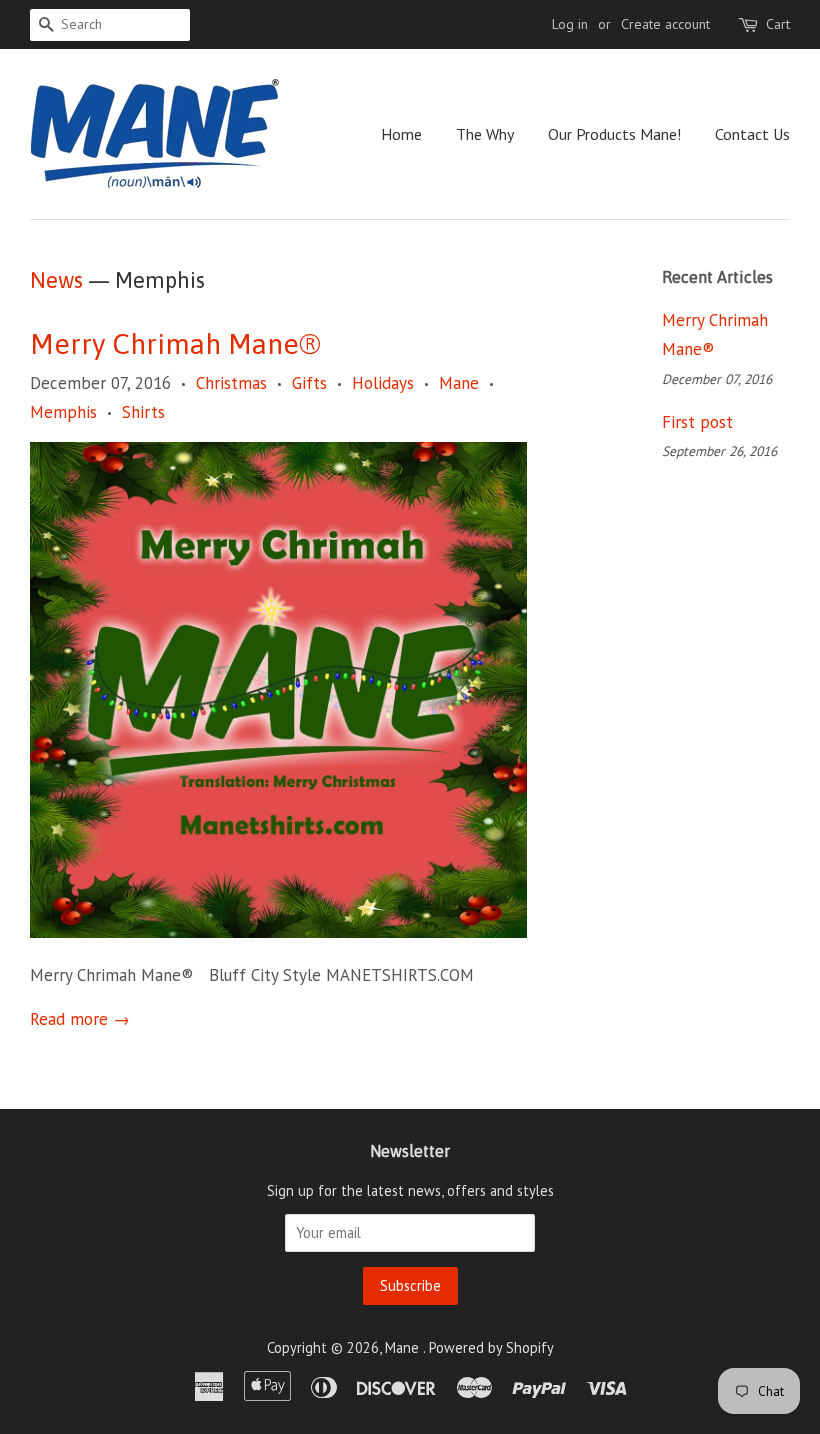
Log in (570, 24)
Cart (778, 24)
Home (401, 134)
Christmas (231, 383)
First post (697, 422)
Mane (459, 383)
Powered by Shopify (491, 1347)
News (56, 280)
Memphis (63, 412)
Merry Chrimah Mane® (175, 344)
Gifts (309, 383)
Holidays (383, 383)
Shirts (143, 412)
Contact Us (752, 134)
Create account (665, 24)
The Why (485, 134)
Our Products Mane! (614, 134)
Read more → (80, 1019)
